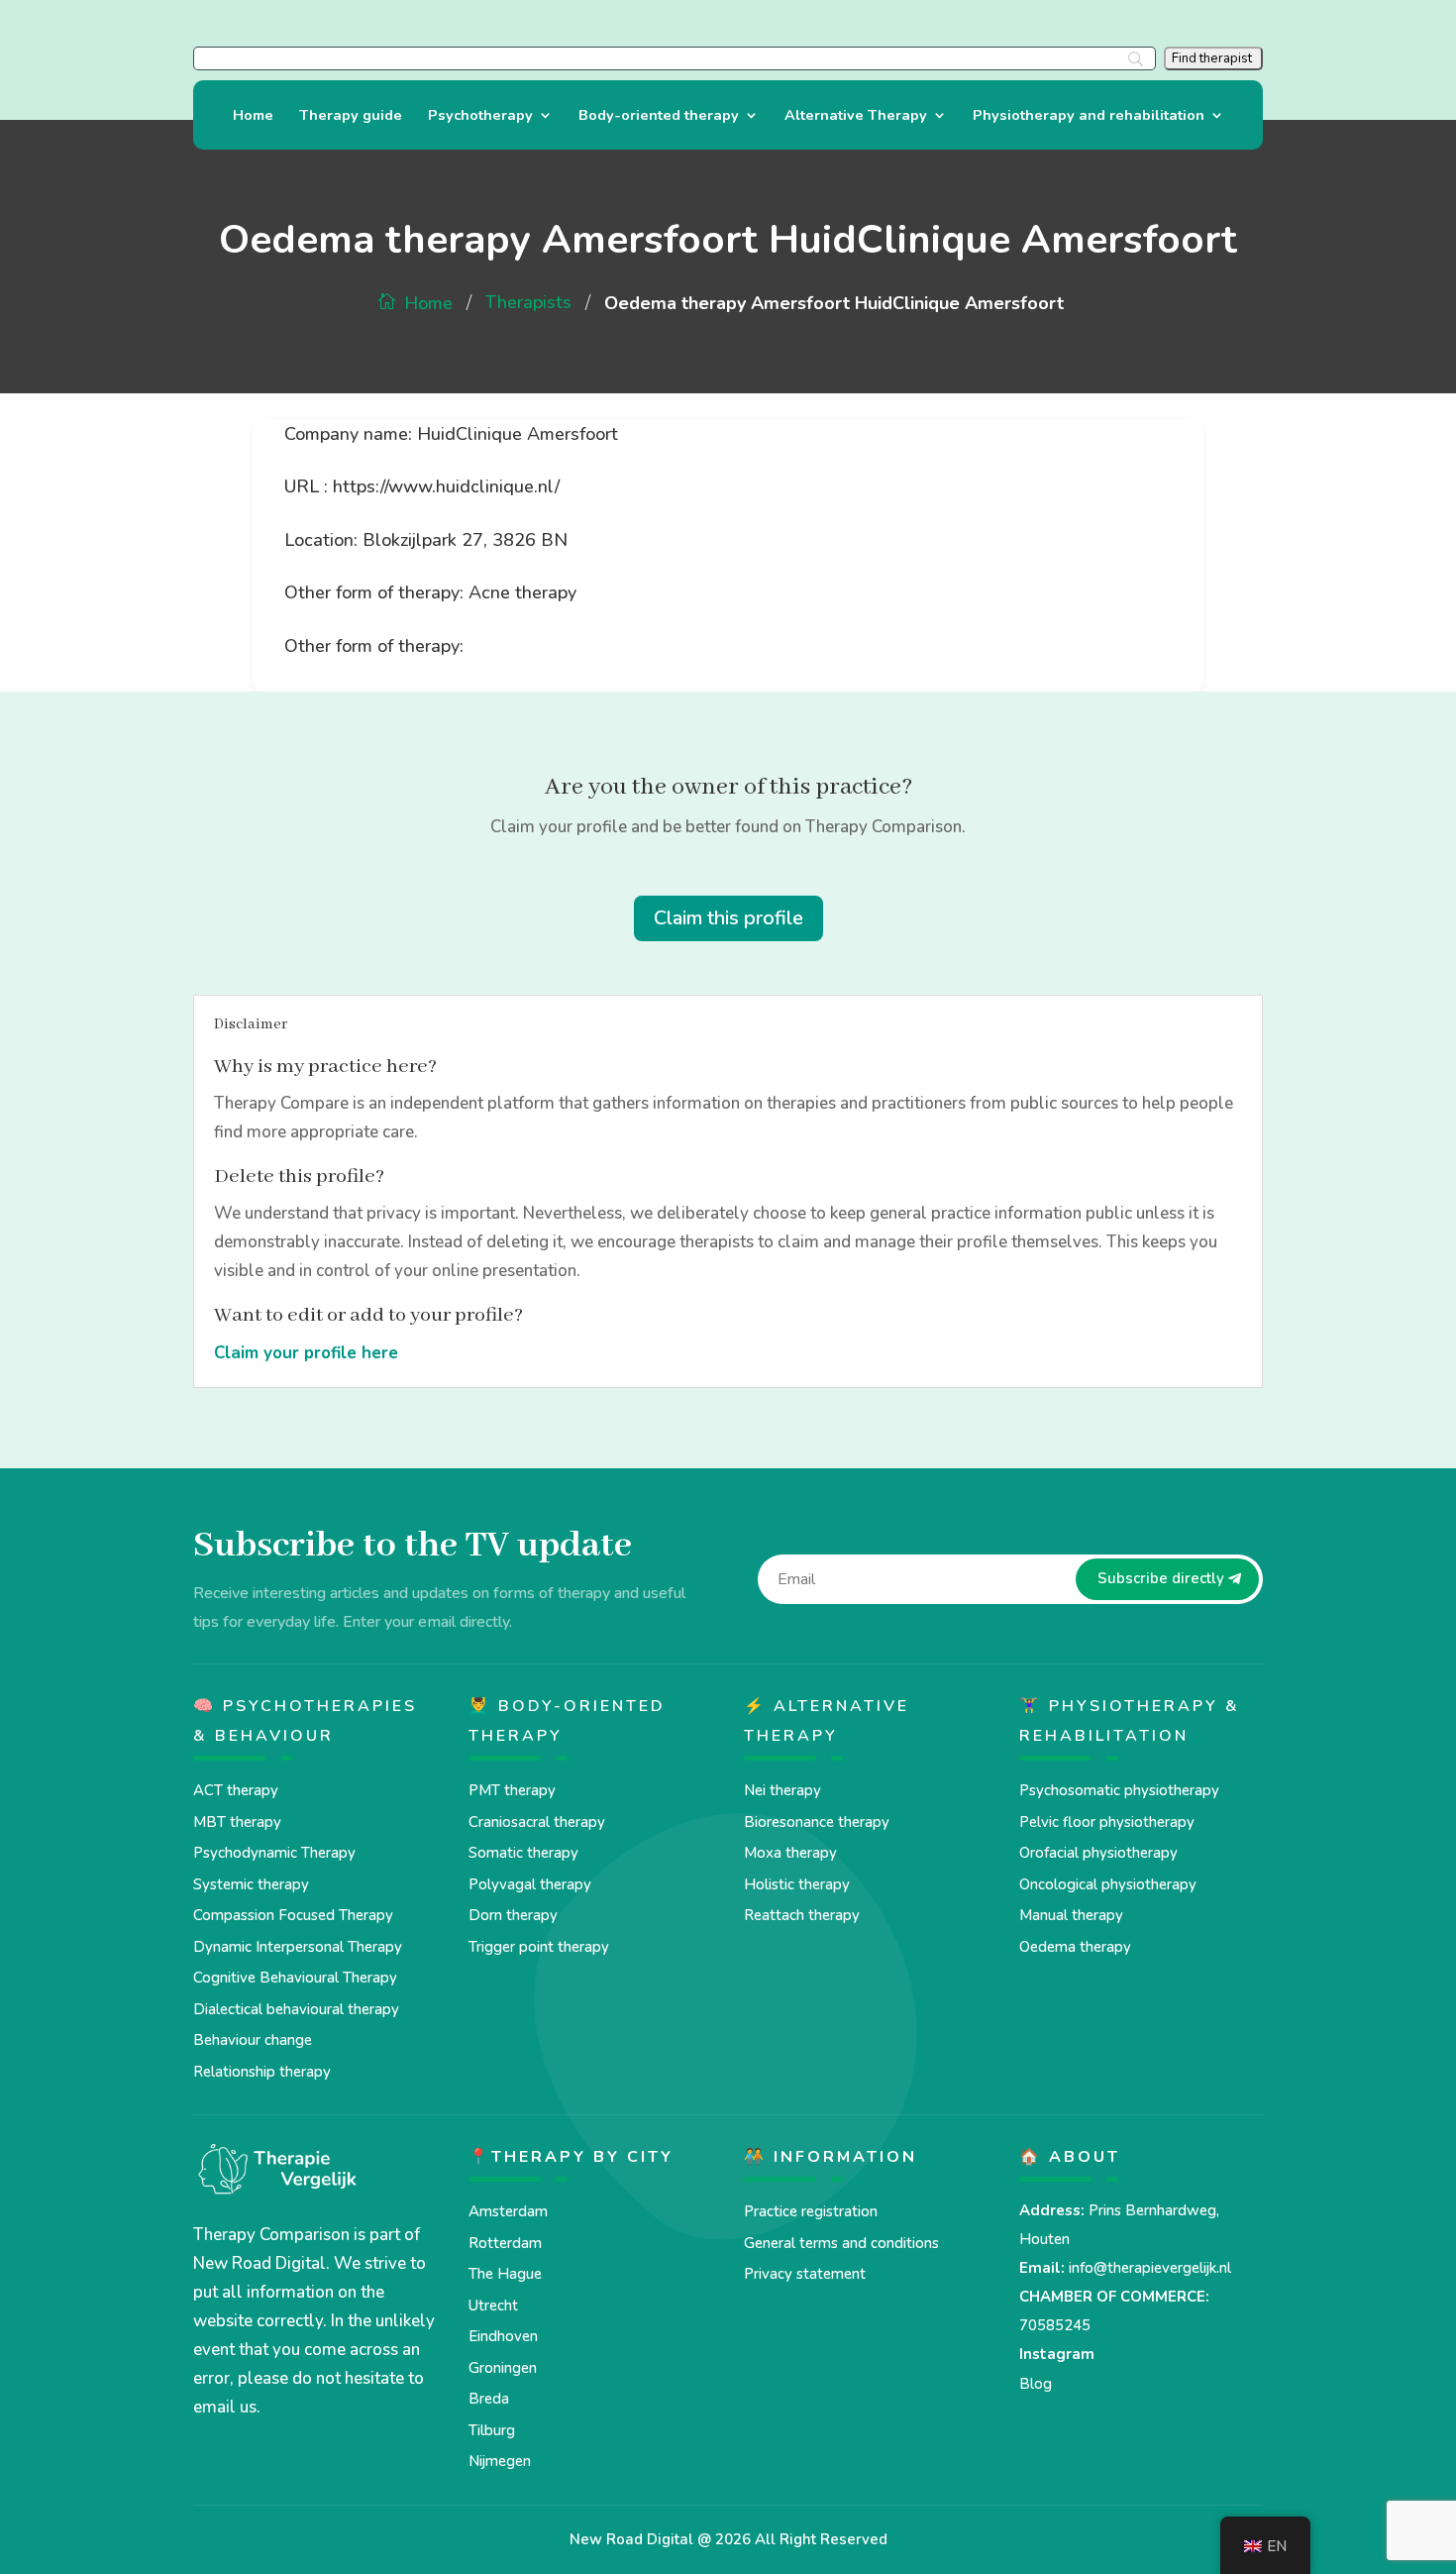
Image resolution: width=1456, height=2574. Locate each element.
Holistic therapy (797, 1884)
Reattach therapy (802, 1915)
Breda (489, 2399)
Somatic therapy (523, 1853)
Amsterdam (508, 2211)
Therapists (528, 302)
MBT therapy (237, 1822)
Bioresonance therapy (817, 1822)
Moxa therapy (790, 1853)
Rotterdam (505, 2243)
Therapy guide (351, 116)
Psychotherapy (480, 116)
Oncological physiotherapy (1108, 1884)
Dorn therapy (513, 1915)
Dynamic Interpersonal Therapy (298, 1947)
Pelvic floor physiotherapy (1107, 1822)
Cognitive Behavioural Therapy (295, 1978)
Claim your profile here (306, 1353)
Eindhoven (503, 2336)
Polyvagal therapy (530, 1884)
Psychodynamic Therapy (274, 1853)
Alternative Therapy (856, 116)
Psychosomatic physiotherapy (1119, 1790)
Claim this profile (728, 918)
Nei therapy (782, 1790)
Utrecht (493, 2306)
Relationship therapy (262, 2072)
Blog (1036, 2384)
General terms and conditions (841, 2243)
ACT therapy (236, 1790)
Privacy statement (805, 2274)
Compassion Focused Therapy (293, 1915)
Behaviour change (253, 2040)
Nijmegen (500, 2461)
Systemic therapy (251, 1884)
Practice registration (811, 2211)
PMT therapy (512, 1790)
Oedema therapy (1075, 1947)
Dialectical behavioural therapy (296, 2009)
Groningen (503, 2368)
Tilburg (492, 2430)
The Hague (505, 2274)
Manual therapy (1071, 1915)
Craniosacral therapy (537, 1822)
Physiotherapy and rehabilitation (1089, 116)
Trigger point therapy (539, 1947)
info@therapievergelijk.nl (1150, 2268)
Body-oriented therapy (659, 116)
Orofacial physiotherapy (1098, 1853)
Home (253, 116)
